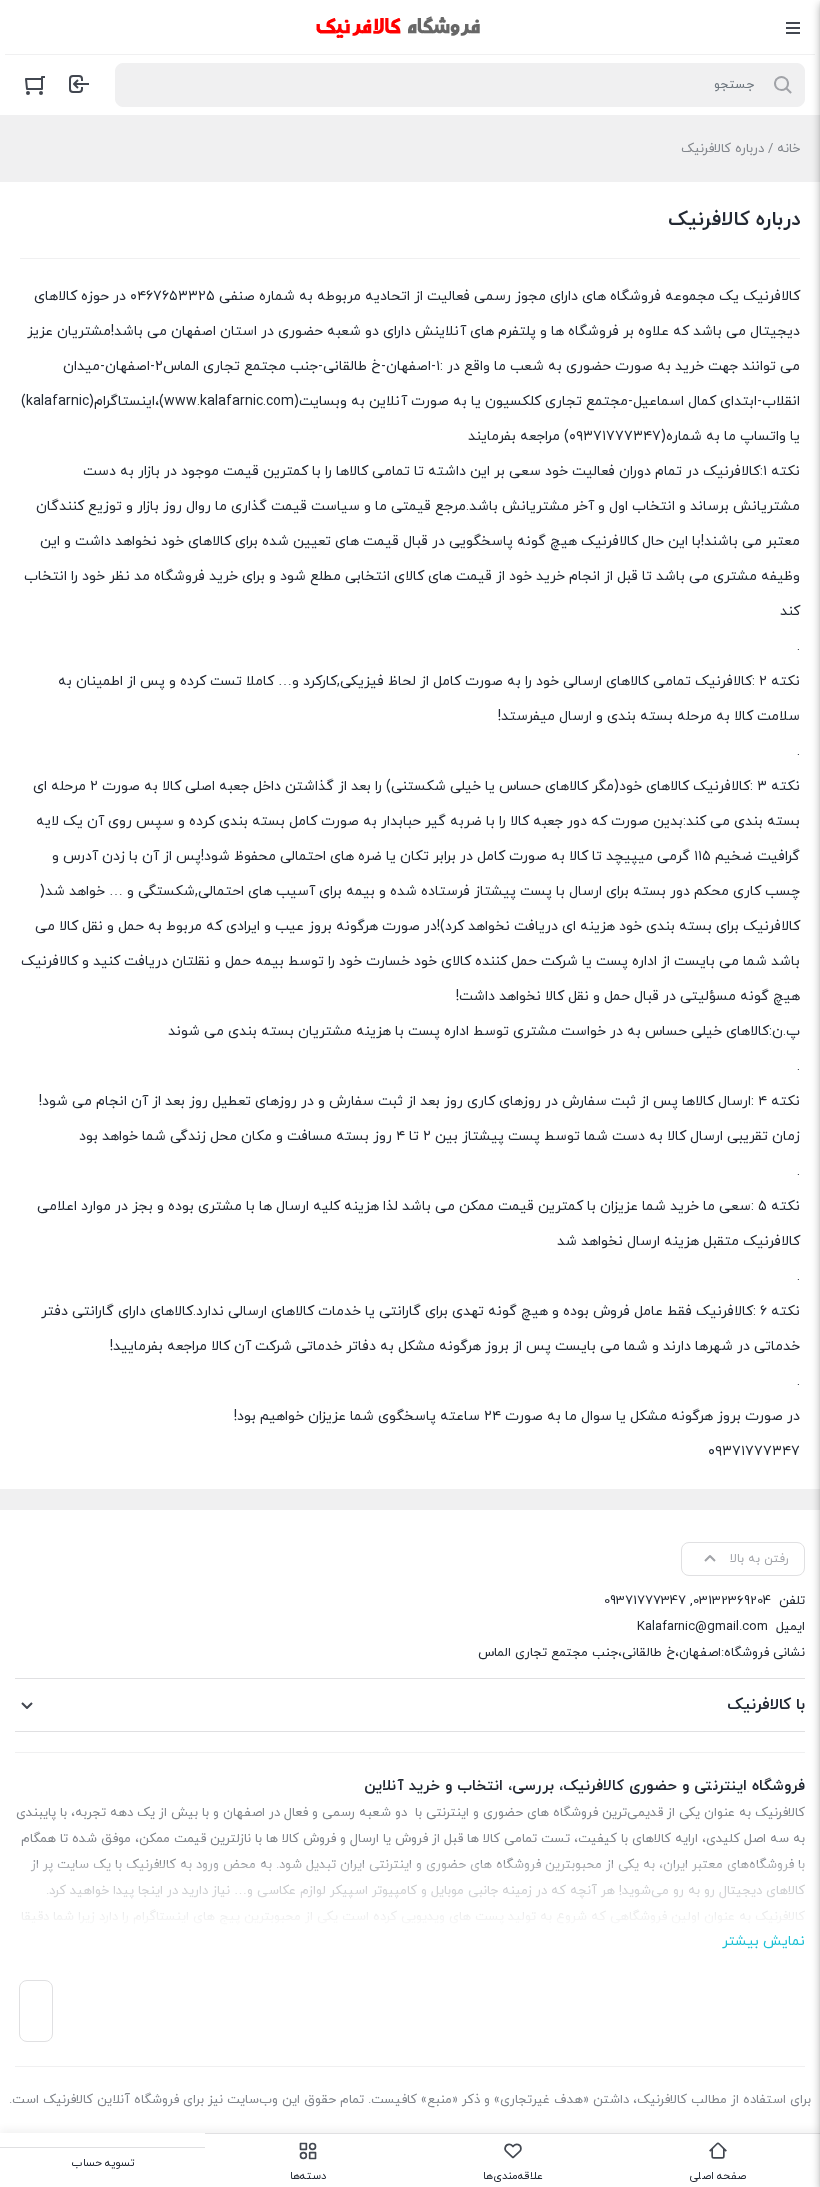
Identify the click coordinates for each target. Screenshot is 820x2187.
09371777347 (645, 1601)
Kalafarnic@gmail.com (702, 1627)
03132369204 (732, 1601)
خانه (788, 149)
